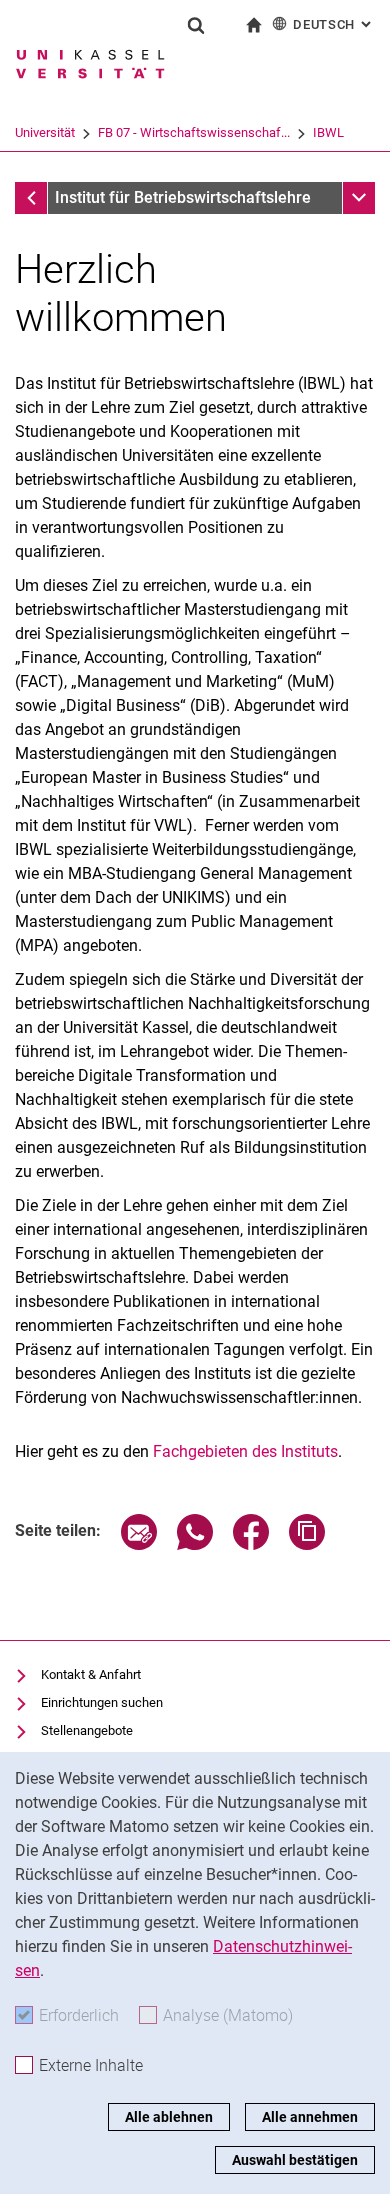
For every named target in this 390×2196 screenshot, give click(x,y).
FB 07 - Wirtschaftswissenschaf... (194, 132)
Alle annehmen (310, 2117)
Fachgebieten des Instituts (245, 1451)
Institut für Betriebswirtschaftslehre (183, 197)
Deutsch (334, 24)
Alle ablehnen (169, 2117)
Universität (45, 132)
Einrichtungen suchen (102, 1702)
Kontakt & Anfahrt (91, 1674)
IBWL (328, 132)
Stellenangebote (87, 1730)
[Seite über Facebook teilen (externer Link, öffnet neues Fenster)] (251, 1544)
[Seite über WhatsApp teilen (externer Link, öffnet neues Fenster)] (195, 1544)
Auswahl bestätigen (295, 2160)
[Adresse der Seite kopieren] (307, 1544)
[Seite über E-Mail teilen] (139, 1544)
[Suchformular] (196, 25)
